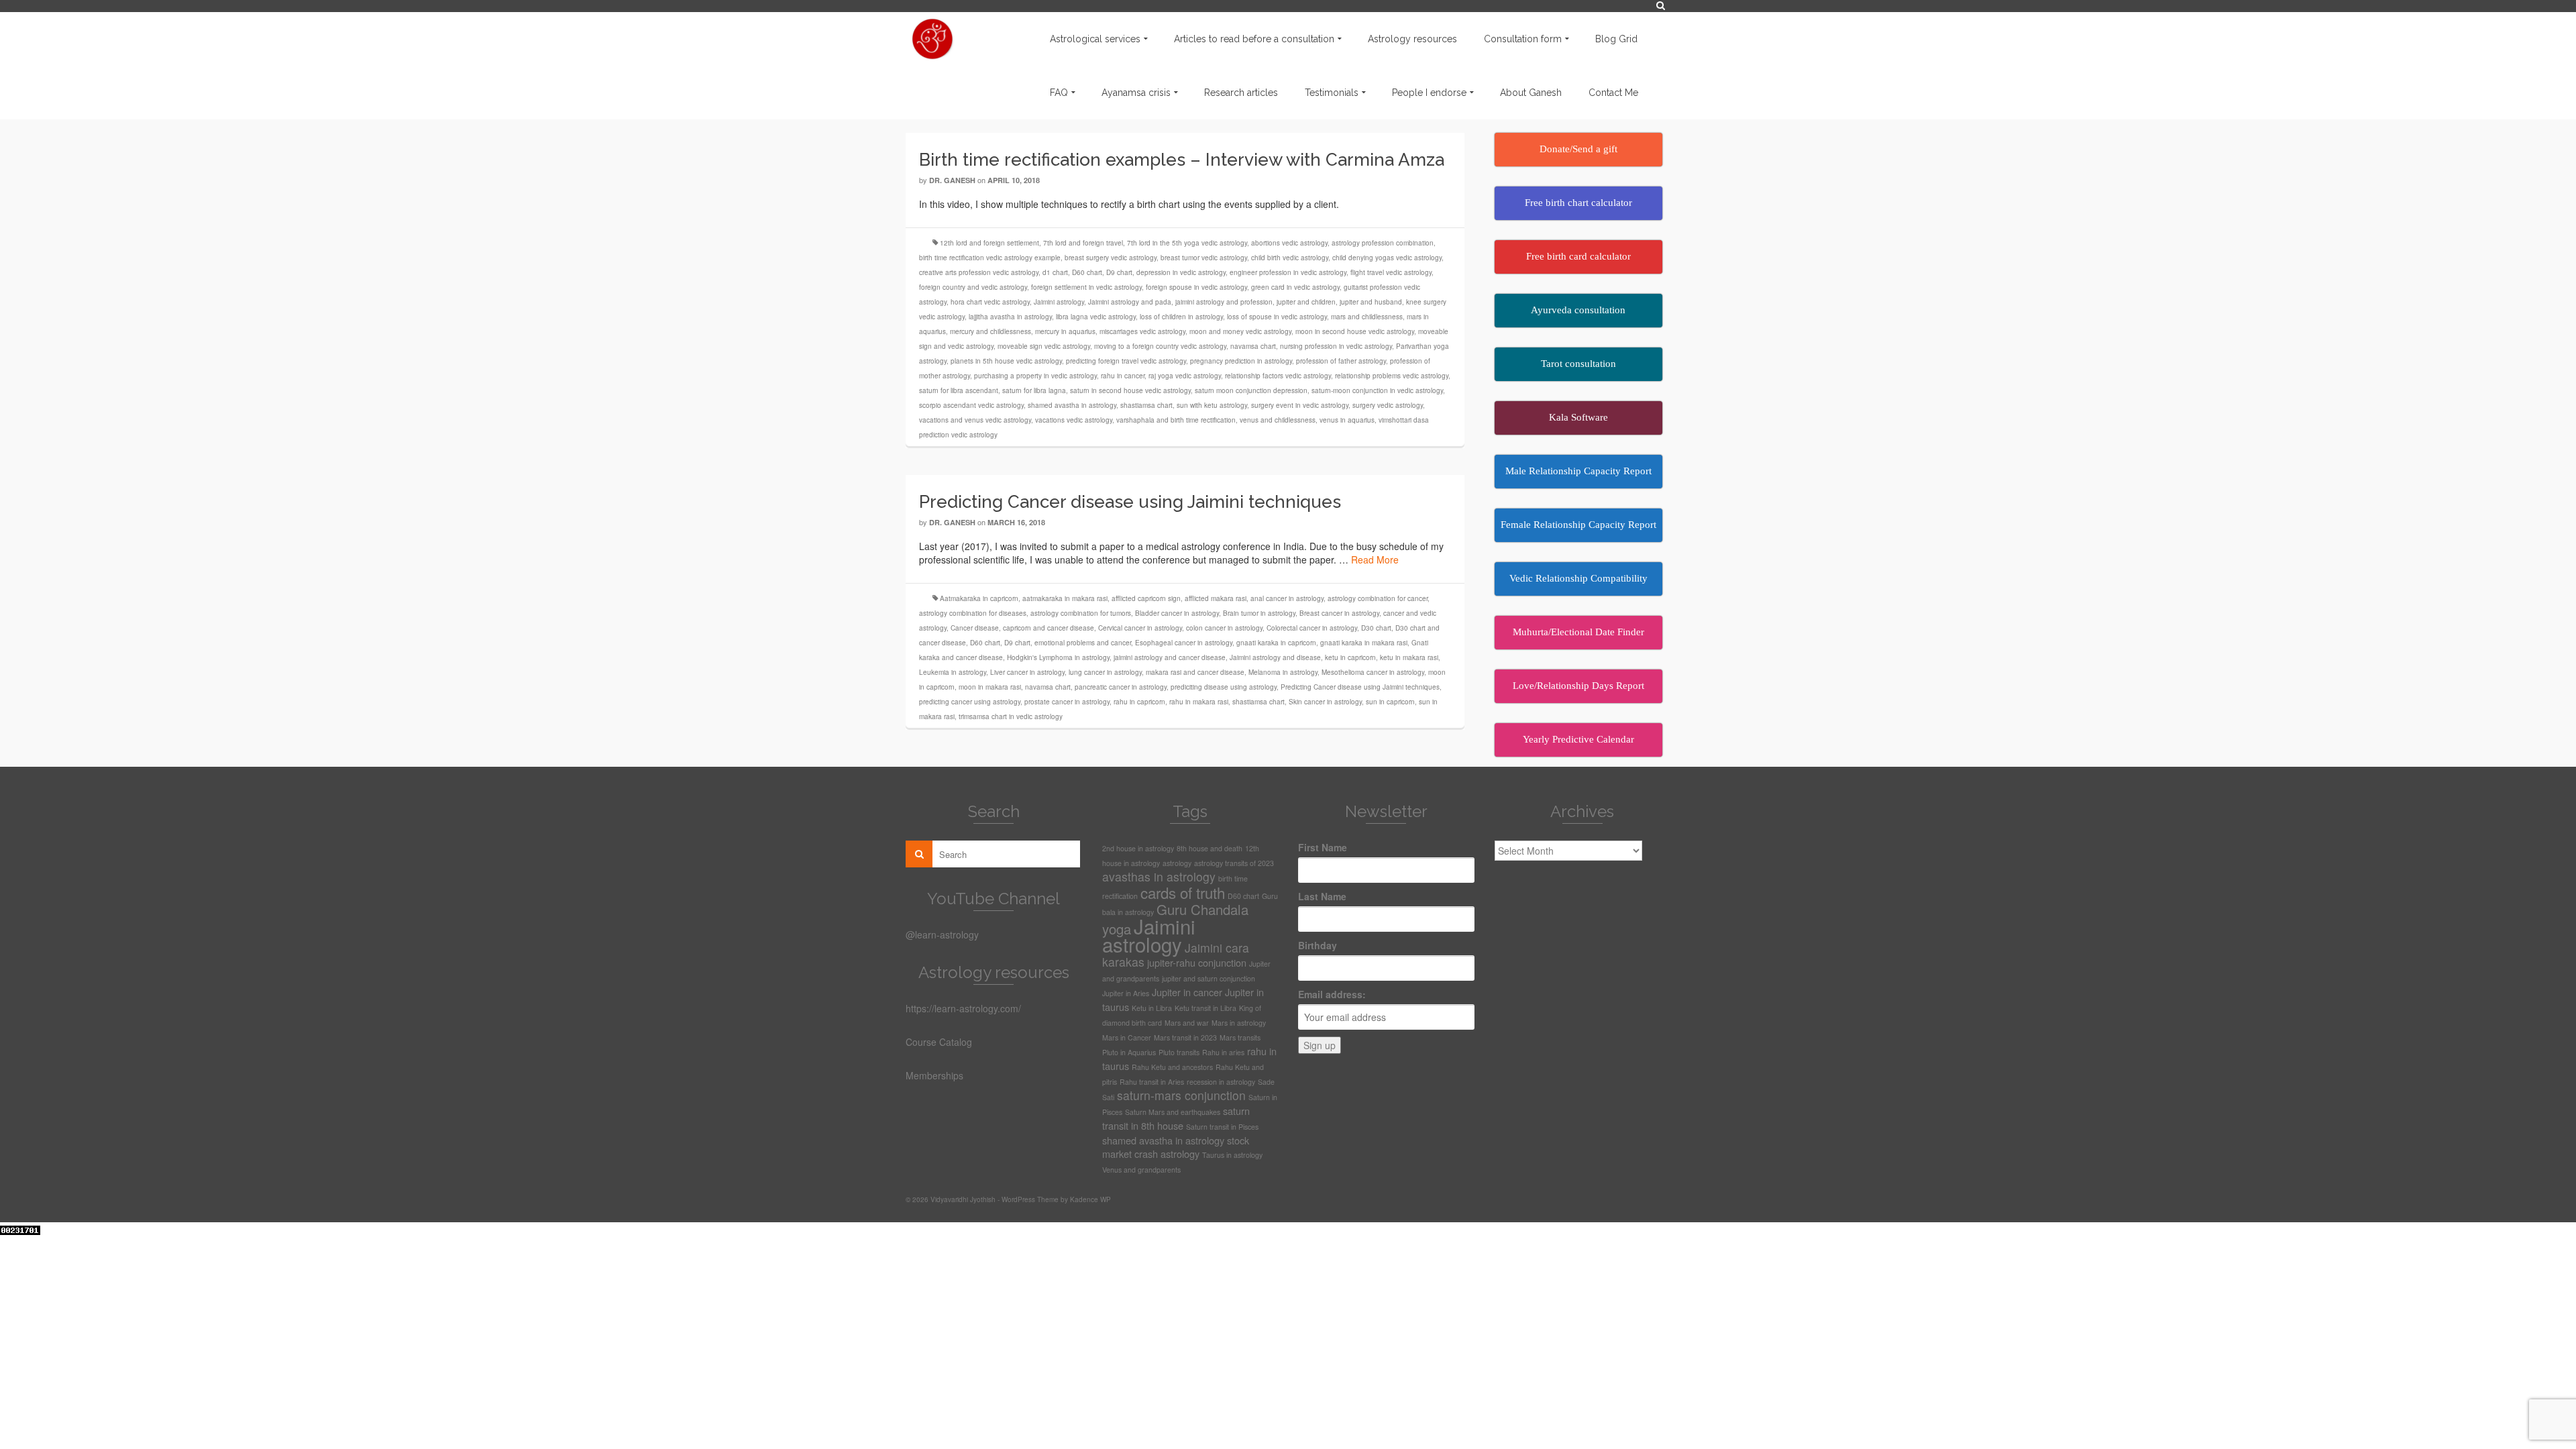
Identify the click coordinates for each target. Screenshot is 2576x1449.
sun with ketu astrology (1212, 405)
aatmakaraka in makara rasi (1065, 598)
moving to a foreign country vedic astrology (1160, 346)
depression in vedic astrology (1181, 272)
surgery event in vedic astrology (1300, 405)
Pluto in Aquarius (1129, 1052)
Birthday (1318, 945)
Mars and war (1187, 1023)
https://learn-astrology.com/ (963, 1008)
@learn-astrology (942, 934)
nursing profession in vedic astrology (1336, 346)
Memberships (934, 1075)
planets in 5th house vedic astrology (1006, 361)
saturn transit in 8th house (1176, 1118)
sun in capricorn (1390, 702)
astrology (1177, 863)
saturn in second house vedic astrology (1130, 390)
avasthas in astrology (1159, 876)
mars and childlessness (1367, 317)
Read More (1375, 559)
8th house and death (1210, 848)
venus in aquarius (1347, 420)
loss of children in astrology (1181, 317)
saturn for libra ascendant (959, 390)
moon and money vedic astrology (1240, 331)
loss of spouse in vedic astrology (1277, 317)
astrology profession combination (1383, 243)
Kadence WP (1090, 1199)
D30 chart (1376, 628)
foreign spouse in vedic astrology (1196, 287)
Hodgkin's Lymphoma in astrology (1058, 657)
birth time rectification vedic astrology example (990, 258)
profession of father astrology (1341, 361)
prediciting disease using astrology (1224, 687)
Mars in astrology (1239, 1023)
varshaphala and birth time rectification (1176, 420)
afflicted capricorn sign (1146, 598)
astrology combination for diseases (973, 613)
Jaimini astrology (1059, 302)
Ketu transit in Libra (1205, 1008)
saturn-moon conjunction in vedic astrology (1377, 390)
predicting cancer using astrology (970, 702)
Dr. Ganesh (952, 180)
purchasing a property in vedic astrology (1035, 376)
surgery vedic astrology (1388, 405)
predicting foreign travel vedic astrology (1126, 361)
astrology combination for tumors (1081, 613)
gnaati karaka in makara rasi (1364, 643)
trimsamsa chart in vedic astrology (1011, 716)
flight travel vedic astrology (1391, 272)
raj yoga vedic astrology (1185, 376)
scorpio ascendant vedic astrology (971, 405)
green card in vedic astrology (1295, 287)
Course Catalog (939, 1042)
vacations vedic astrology (1074, 420)
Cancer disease (975, 628)
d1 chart (1055, 272)
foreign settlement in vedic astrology (1086, 287)
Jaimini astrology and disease (1275, 657)
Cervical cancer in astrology (1140, 628)
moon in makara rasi (990, 687)
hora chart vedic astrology (990, 302)
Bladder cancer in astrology (1177, 613)
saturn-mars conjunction (1181, 1095)
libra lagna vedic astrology (1096, 317)
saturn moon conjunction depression (1251, 390)
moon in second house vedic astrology (1355, 331)
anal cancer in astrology (1287, 598)
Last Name (1322, 896)
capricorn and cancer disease (1049, 628)
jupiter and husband (1371, 302)
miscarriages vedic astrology (1142, 331)
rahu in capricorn (1139, 702)
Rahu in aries (1223, 1052)
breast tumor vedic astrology (1204, 258)
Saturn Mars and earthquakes (1173, 1112)
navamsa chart (1253, 346)
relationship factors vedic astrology (1278, 376)
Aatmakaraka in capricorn (979, 598)
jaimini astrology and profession (1224, 302)
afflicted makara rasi (1216, 598)
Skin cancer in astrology (1325, 702)
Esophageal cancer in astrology (1184, 643)
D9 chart (1119, 272)
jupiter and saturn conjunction (1209, 978)
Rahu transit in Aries (1152, 1082)
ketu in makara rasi (1409, 657)
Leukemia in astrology (953, 672)
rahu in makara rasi (1199, 702)
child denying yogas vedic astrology (1387, 258)
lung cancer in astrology (1105, 672)
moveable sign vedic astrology (1044, 346)
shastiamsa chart (1146, 405)
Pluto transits (1179, 1052)
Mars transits (1240, 1037)
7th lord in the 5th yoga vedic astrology (1187, 243)
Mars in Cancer (1127, 1037)
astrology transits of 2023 (1234, 863)
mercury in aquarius (1065, 331)
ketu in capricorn (1350, 657)
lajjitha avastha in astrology (1010, 317)
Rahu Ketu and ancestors (1172, 1067)
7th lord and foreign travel (1083, 243)
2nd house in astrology (1138, 848)
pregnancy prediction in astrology (1241, 361)
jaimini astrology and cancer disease (1170, 657)
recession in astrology (1221, 1082)
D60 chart (1087, 272)
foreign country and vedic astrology (973, 287)
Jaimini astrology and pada (1130, 302)
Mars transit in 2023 (1185, 1037)
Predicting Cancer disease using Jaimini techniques (1360, 687)
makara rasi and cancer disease (1195, 672)
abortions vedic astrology (1289, 243)
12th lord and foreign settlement (989, 243)
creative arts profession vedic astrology (979, 272)
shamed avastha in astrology (1072, 405)
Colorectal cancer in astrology (1312, 628)
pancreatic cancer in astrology (1121, 687)
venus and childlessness (1278, 420)
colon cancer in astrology (1224, 628)
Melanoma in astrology (1283, 672)
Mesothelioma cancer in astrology (1373, 672)
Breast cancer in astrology (1339, 613)
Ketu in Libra (1152, 1008)
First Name (1323, 847)
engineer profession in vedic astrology (1288, 272)
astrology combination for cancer (1378, 598)
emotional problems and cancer (1083, 643)
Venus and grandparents (1141, 1170)
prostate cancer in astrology (1067, 702)
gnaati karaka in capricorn (1276, 643)
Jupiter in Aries (1126, 993)
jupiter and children (1306, 302)
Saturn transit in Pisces (1222, 1127)
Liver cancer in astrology (1027, 672)
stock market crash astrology (1176, 1147)
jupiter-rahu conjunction (1197, 962)
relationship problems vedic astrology (1392, 376)
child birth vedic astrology (1290, 258)
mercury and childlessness (990, 331)
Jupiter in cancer (1187, 992)
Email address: (1332, 994)
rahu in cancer (1123, 376)
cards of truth (1183, 892)
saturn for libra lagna (1034, 390)
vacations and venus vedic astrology (975, 420)
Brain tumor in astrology (1259, 613)
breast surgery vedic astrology (1111, 258)
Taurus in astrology (1232, 1155)
